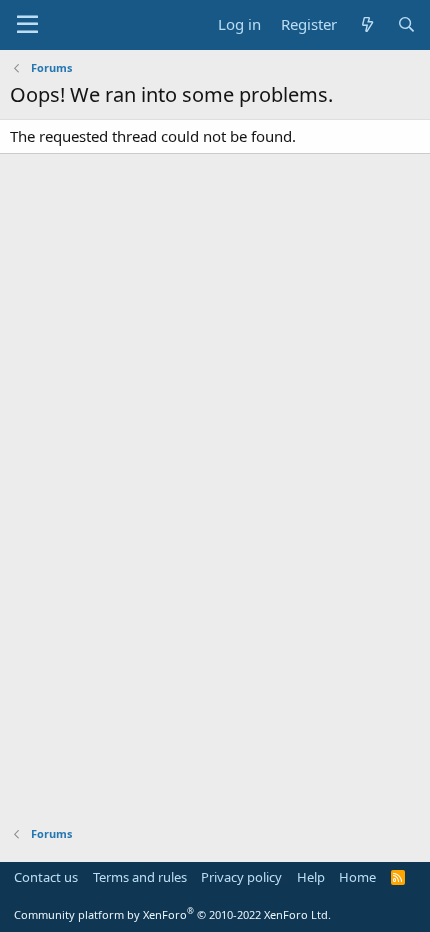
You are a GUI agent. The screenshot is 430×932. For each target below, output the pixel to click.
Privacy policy (241, 877)
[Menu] (27, 25)
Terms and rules (140, 877)
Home (357, 877)
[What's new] (366, 24)
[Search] (406, 24)
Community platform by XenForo (172, 914)
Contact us (46, 877)
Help (311, 877)
